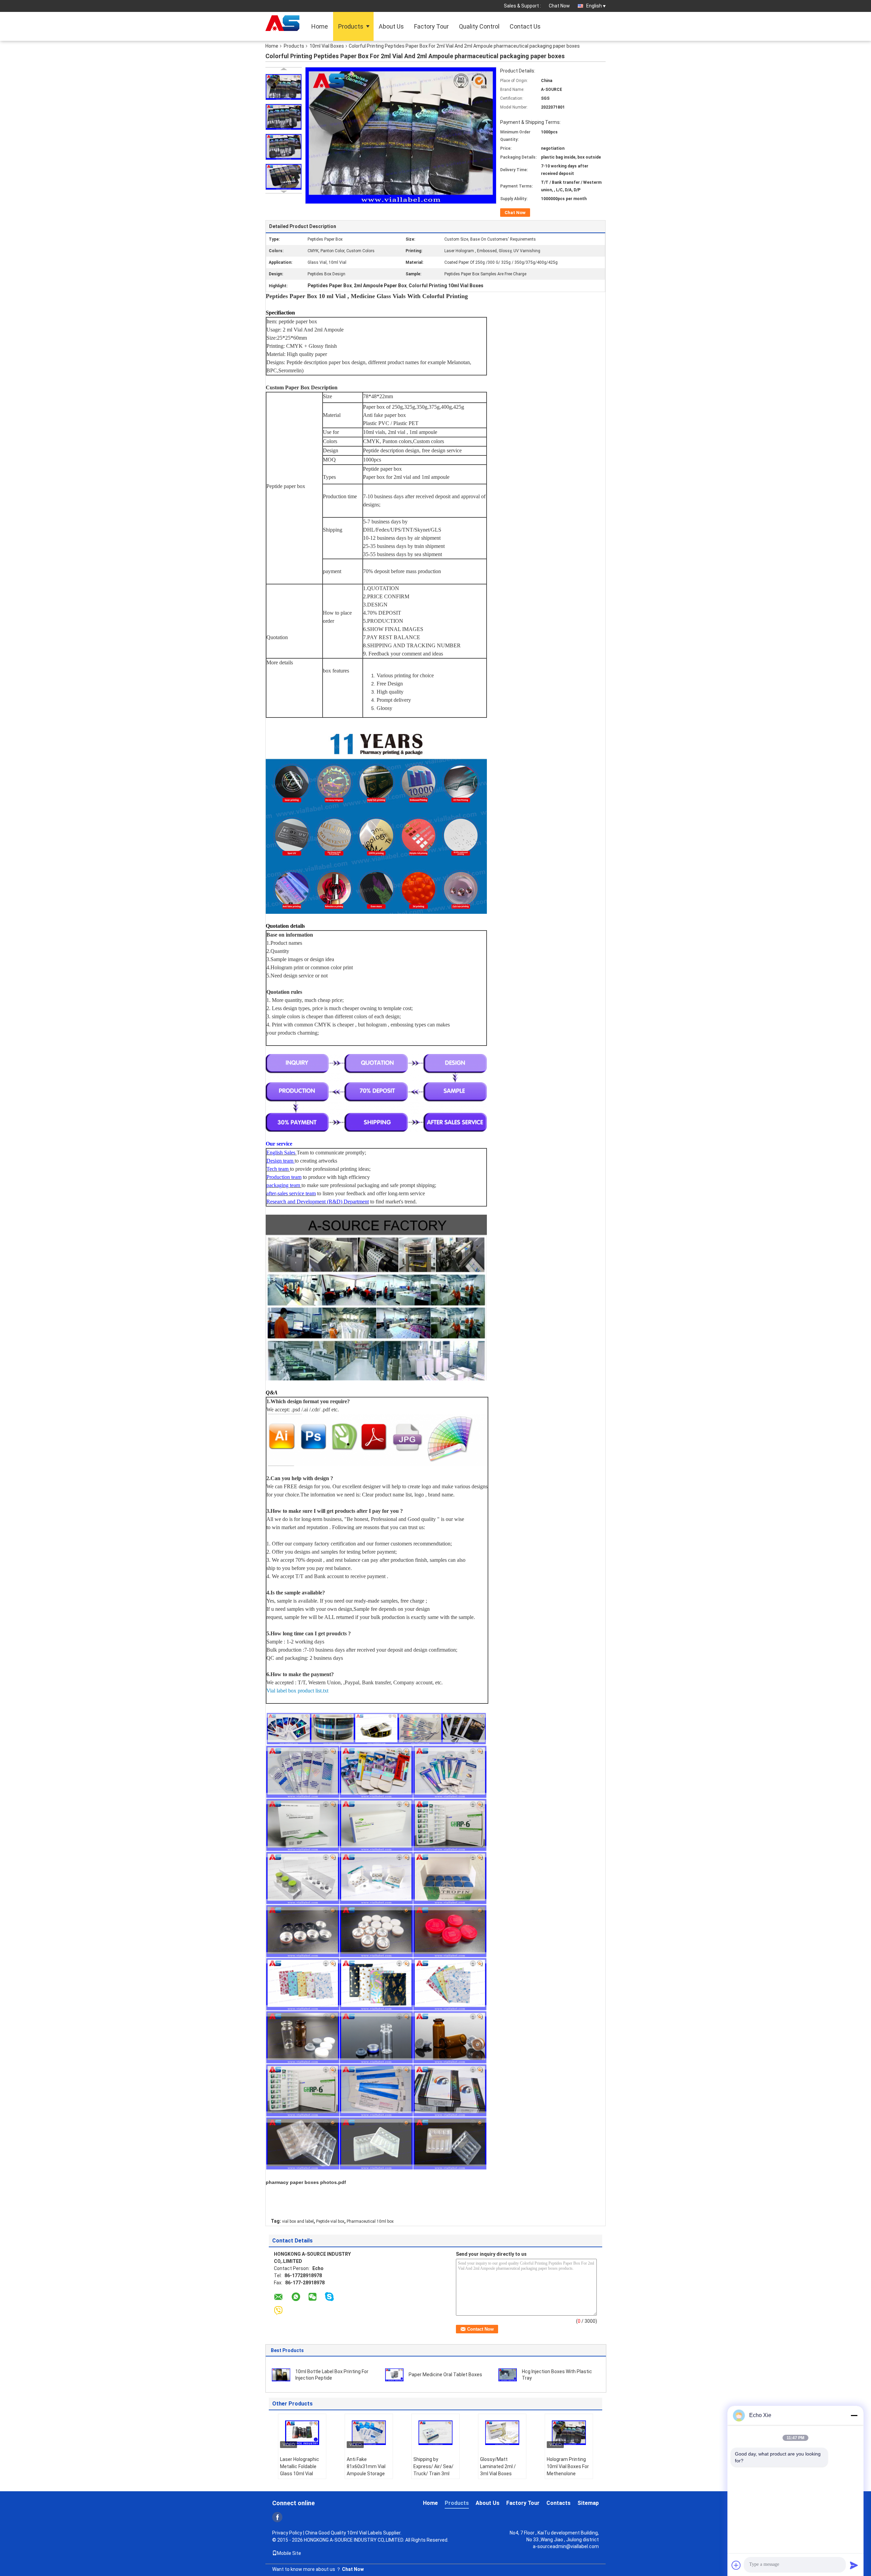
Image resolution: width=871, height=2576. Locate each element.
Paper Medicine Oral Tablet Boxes (445, 2375)
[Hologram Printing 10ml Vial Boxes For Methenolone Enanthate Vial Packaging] (569, 2433)
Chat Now (559, 6)
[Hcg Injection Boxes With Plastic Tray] (508, 2375)
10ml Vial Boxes (327, 46)
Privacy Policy (287, 2533)
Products (351, 26)
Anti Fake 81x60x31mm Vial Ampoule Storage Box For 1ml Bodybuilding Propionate (366, 2477)
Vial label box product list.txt (297, 1691)
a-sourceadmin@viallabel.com (566, 2546)
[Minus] (854, 2415)
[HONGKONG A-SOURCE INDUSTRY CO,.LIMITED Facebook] (277, 2517)
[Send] (854, 2565)
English (594, 6)
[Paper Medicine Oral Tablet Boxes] (394, 2375)
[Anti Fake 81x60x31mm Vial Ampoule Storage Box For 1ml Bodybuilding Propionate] (369, 2433)
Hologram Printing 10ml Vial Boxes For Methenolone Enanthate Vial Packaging (568, 2474)
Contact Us (525, 26)
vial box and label (298, 2221)
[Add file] (736, 2565)
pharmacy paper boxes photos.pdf (306, 2182)
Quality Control (479, 26)
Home (320, 26)
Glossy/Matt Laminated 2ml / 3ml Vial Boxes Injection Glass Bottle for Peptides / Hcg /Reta (501, 2477)
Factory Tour (431, 26)
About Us (391, 26)
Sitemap (588, 2503)
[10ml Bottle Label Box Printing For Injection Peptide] (281, 2375)
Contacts (558, 2503)
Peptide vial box (330, 2221)
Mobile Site (289, 2553)
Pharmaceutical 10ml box (370, 2221)
